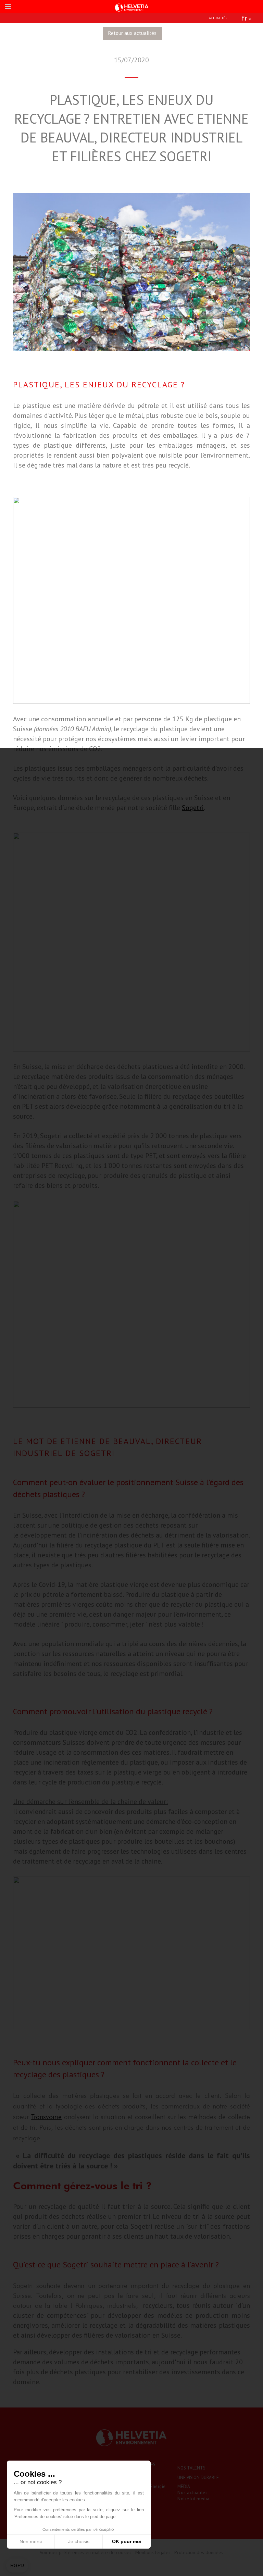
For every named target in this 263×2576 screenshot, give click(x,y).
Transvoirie (46, 2117)
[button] (17, 2566)
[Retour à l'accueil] (131, 7)
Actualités (218, 18)
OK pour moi (127, 2541)
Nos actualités (192, 2493)
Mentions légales (153, 2552)
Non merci (31, 2541)
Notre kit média (193, 2499)
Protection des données (199, 2552)
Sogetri (193, 808)
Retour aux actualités (132, 33)
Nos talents (191, 2468)
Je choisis (79, 2541)
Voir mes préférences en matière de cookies (86, 2552)
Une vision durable (198, 2478)
